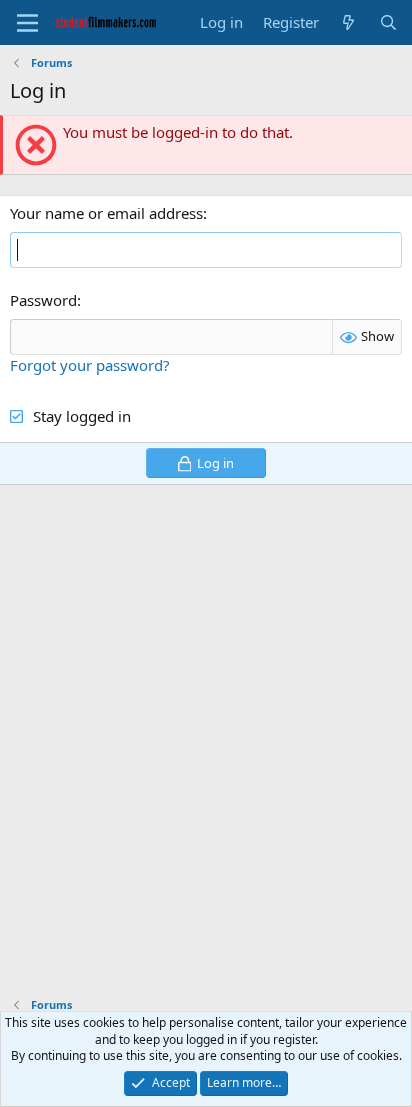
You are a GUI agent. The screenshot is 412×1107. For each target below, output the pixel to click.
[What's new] (348, 22)
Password (43, 300)
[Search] (388, 22)
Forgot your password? (90, 365)
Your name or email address (106, 213)
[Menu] (27, 23)
